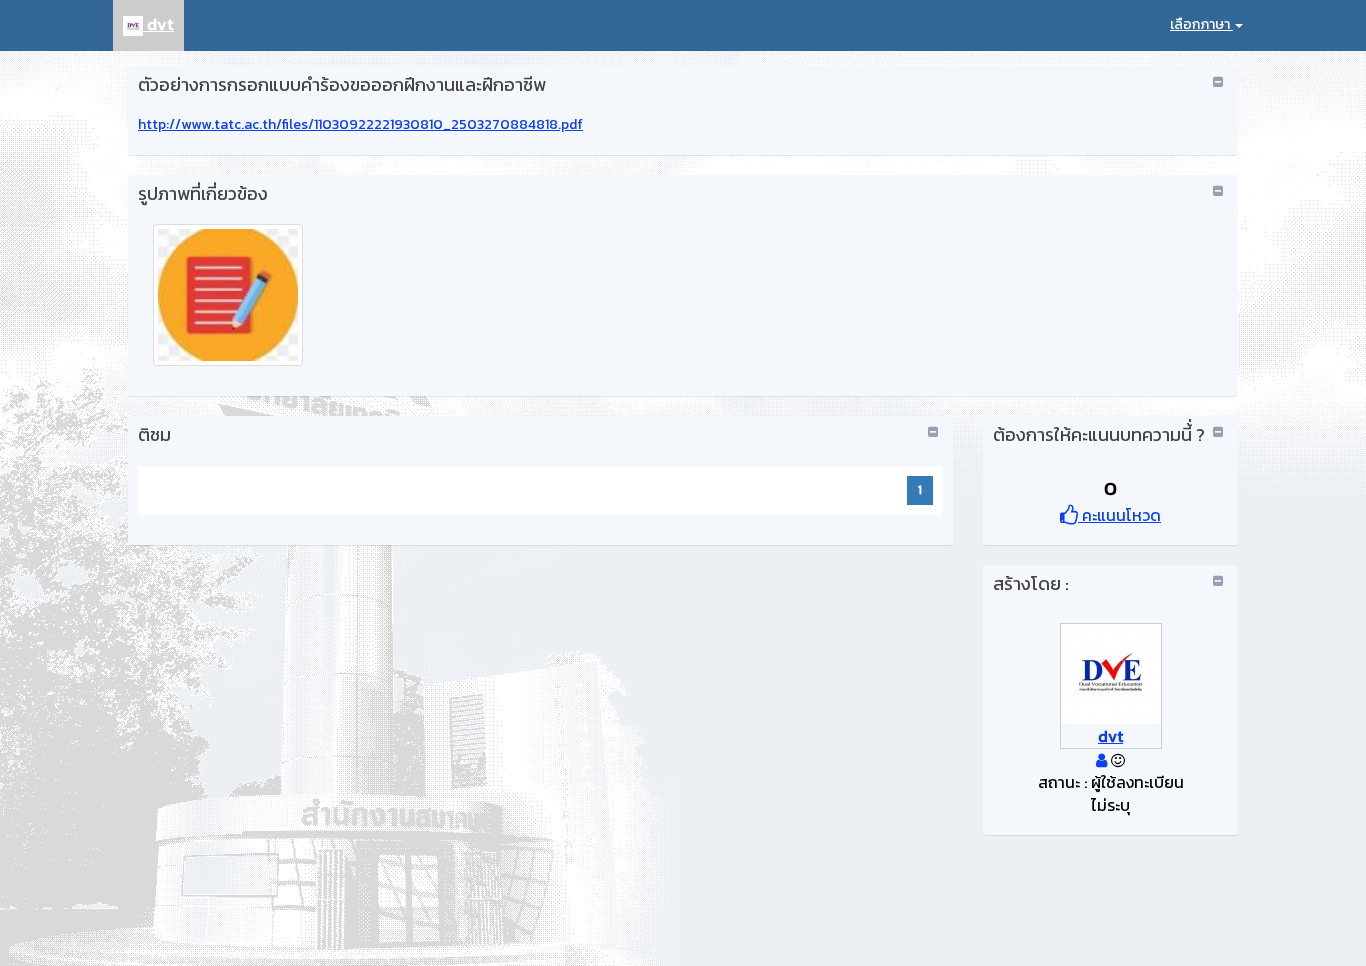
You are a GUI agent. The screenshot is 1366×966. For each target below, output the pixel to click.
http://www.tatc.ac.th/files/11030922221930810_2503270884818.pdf (360, 124)
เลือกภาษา (1201, 24)
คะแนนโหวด (1119, 515)
